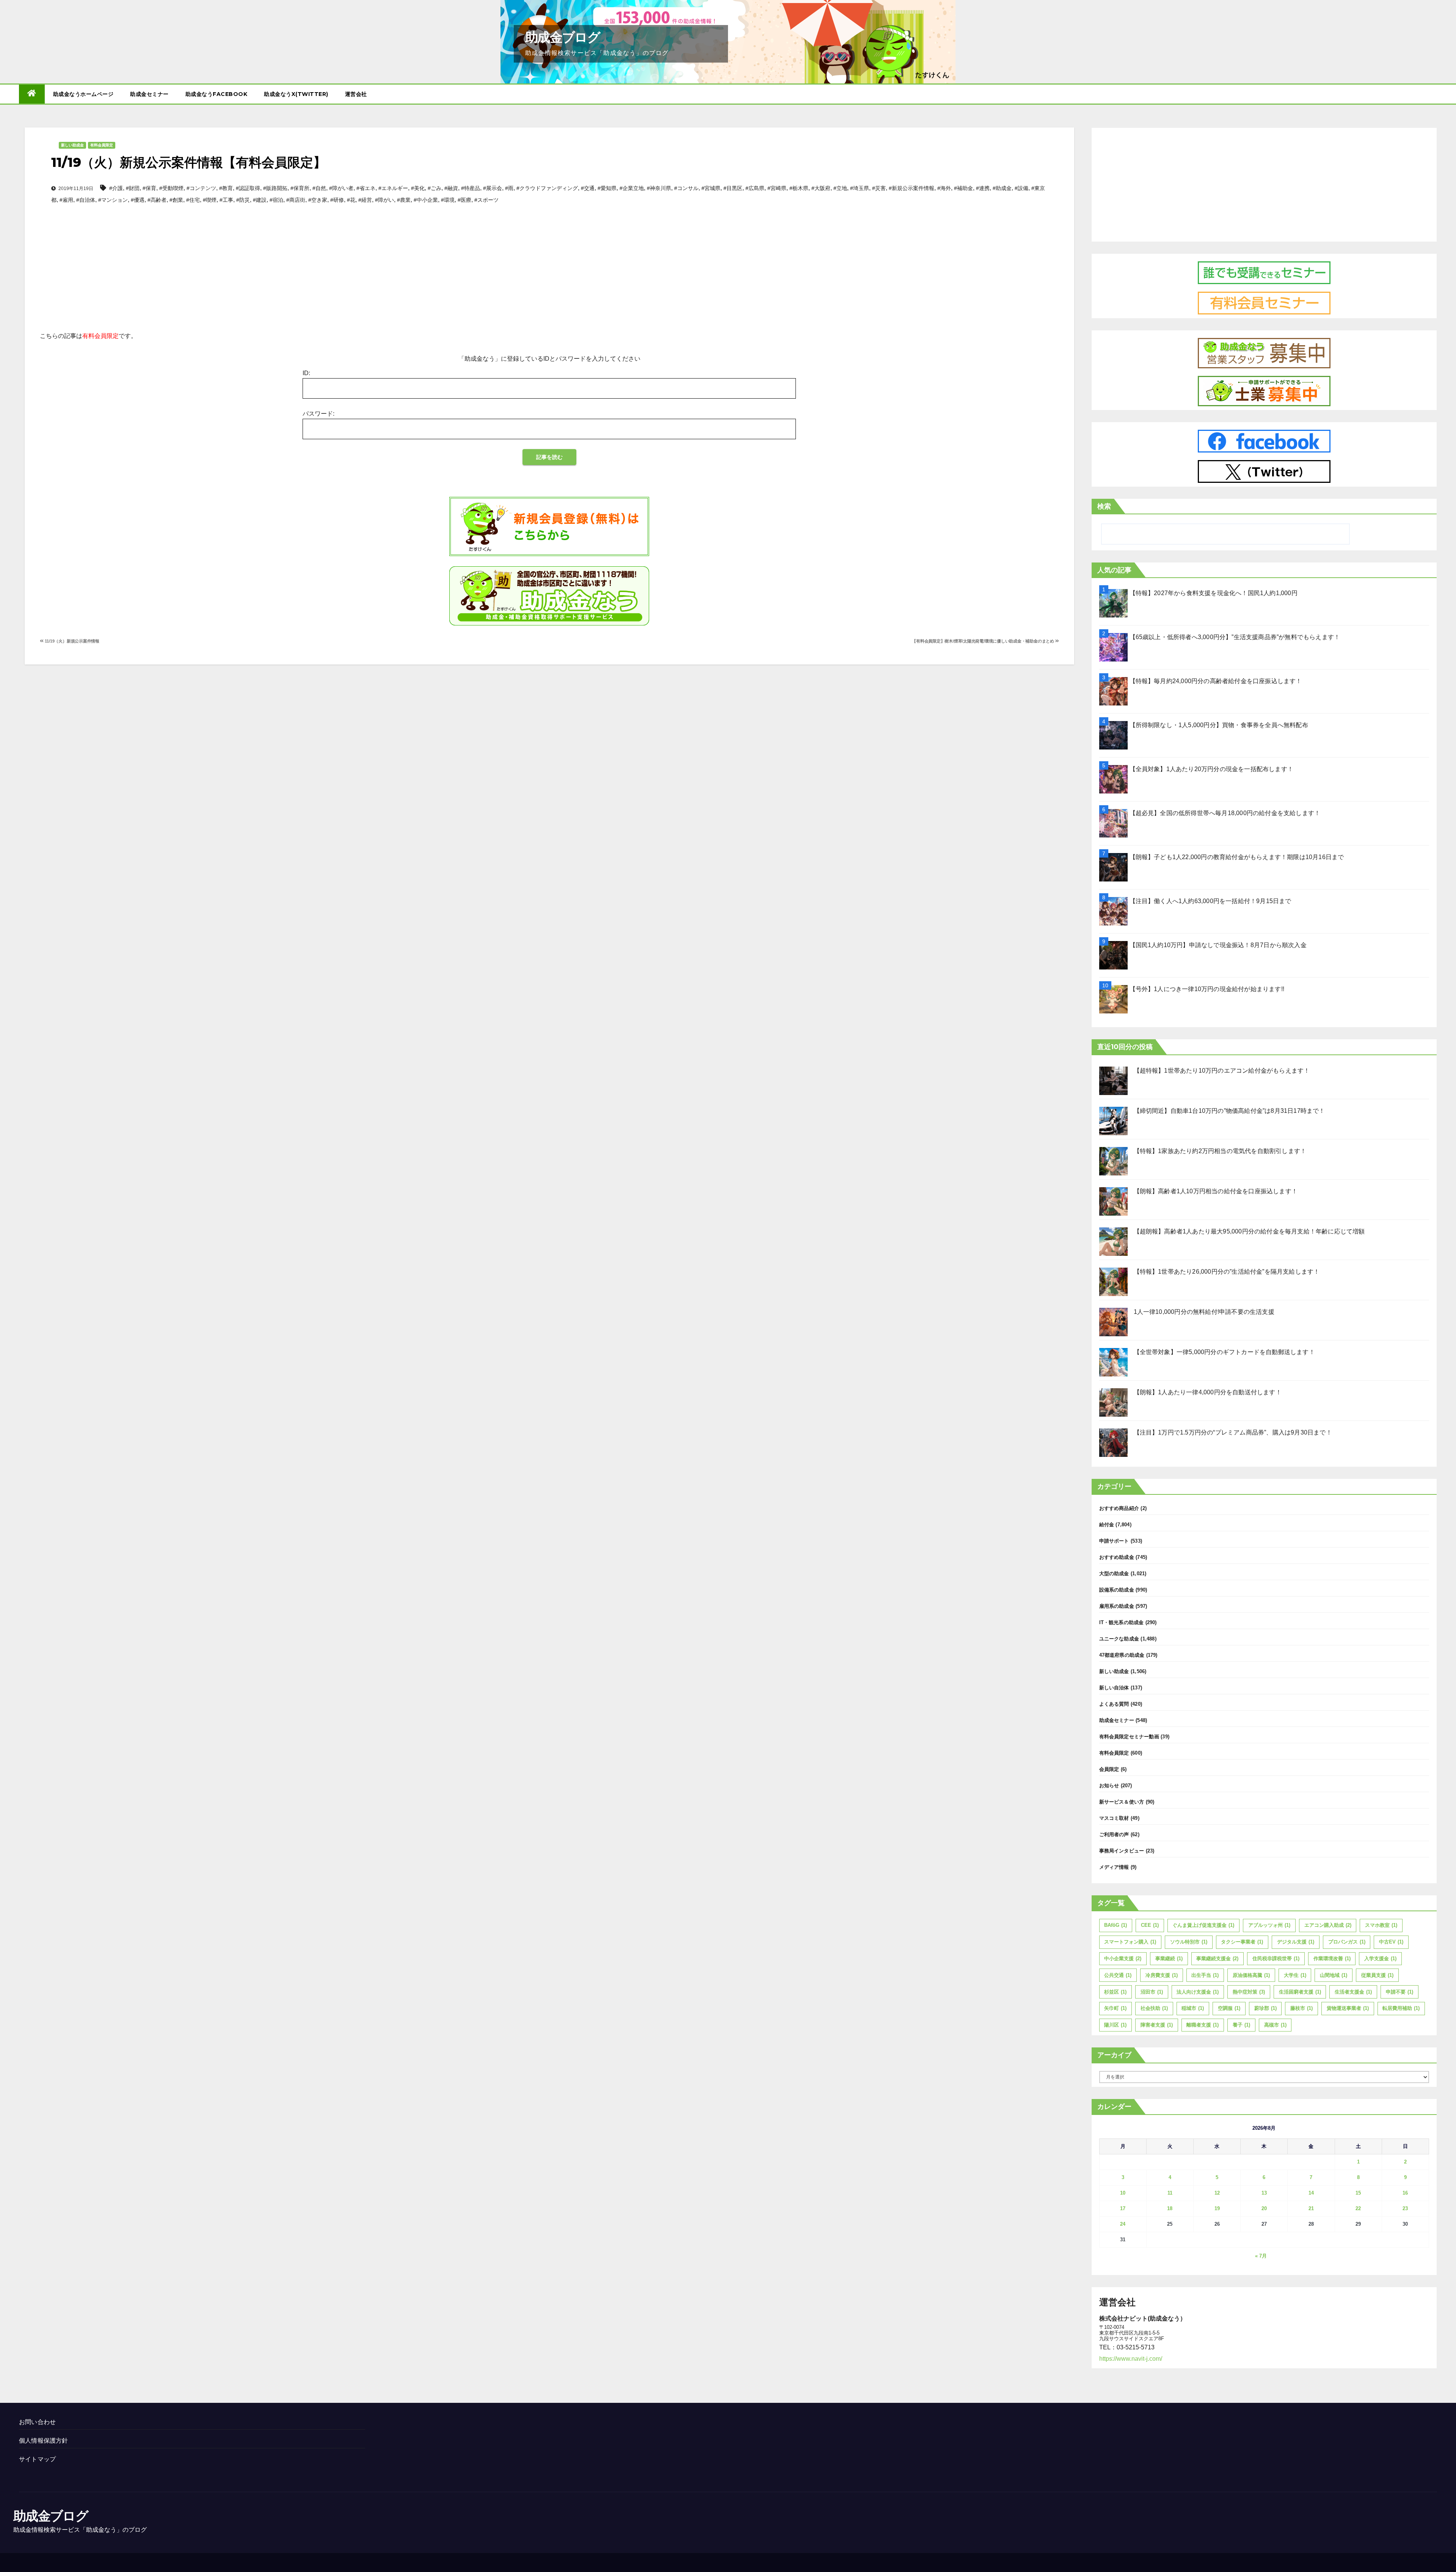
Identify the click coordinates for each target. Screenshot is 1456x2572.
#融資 (451, 188)
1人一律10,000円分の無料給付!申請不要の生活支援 (1204, 1312)
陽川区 (1115, 2025)
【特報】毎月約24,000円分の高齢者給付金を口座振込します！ (1216, 681)
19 (1217, 2208)
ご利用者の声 (1114, 1834)
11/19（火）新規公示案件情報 (71, 641)
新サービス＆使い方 (1122, 1802)
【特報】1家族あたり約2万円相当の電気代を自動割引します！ (1220, 1151)
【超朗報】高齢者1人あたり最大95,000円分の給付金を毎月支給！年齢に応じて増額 (1249, 1231)
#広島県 (755, 188)
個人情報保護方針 (44, 2441)
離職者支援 (1203, 2025)
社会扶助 (1154, 2008)
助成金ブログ (562, 37)
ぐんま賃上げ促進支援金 (1203, 1925)
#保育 (149, 188)
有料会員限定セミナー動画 (1129, 1737)
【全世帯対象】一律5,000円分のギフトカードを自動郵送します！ (1224, 1352)
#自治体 (86, 200)
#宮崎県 (777, 188)
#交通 (588, 188)
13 (1264, 2193)
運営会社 (356, 94)
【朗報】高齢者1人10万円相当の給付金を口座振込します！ (1216, 1191)
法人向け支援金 (1198, 1992)
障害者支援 (1157, 2025)
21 (1311, 2208)
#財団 (133, 188)
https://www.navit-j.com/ (1131, 2359)
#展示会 (493, 188)
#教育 (226, 188)
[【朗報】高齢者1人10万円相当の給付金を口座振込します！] (1113, 1201)
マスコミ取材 (1114, 1818)
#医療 (464, 200)
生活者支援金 (1353, 1992)
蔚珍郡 (1265, 2008)
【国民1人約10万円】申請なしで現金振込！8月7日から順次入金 (1218, 945)
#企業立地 (632, 188)
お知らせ (1109, 1786)
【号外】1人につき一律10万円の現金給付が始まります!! (1207, 989)
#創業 (176, 200)
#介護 (116, 188)
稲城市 (1193, 2008)
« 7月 (1261, 2256)
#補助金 (963, 188)
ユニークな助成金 (1119, 1639)
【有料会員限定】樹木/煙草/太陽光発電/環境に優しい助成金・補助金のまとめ (984, 641)
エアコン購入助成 (1328, 1925)
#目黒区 (733, 188)
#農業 (404, 200)
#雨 (509, 188)
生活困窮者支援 (1300, 1992)
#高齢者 (157, 200)
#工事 (226, 200)
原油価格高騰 (1251, 1975)
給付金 (1107, 1525)
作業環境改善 (1332, 1958)
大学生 (1295, 1975)
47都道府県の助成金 (1122, 1655)
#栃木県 (799, 188)
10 (1123, 2193)
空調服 (1229, 2008)
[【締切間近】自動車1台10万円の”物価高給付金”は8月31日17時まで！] (1113, 1121)
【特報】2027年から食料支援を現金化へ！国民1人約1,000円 (1214, 593)
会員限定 (1109, 1769)
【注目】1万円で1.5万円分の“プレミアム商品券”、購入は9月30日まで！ (1233, 1432)
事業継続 (1169, 1958)
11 (1170, 2193)
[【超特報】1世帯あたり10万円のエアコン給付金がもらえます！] (1113, 1081)
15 (1358, 2193)
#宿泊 (276, 200)
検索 (1104, 506)
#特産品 (471, 188)
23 (1405, 2208)
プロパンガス (1347, 1942)
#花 (351, 200)
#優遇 (138, 200)
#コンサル (686, 188)
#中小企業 (426, 200)
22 (1358, 2208)
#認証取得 (248, 188)
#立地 (840, 188)
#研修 (337, 200)
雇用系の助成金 (1117, 1606)
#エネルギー (393, 188)
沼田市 (1152, 1992)
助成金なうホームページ (83, 94)
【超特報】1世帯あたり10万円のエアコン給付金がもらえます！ (1222, 1071)
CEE (1150, 1925)
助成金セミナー (149, 94)
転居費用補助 (1401, 2008)
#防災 (243, 200)
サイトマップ (37, 2459)
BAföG (1116, 1925)
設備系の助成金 (1117, 1590)
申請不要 (1400, 1992)
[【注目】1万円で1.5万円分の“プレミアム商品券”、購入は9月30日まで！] (1113, 1443)
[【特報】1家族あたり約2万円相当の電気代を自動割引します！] (1113, 1161)
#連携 (983, 188)
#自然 (319, 188)
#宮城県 (711, 188)
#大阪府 (821, 188)
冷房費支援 (1162, 1975)
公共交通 (1118, 1975)
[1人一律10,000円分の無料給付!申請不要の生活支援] (1113, 1322)
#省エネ (366, 188)
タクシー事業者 (1242, 1942)
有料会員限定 (102, 145)
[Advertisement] (549, 255)
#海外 (944, 188)
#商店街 (296, 200)
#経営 (365, 200)
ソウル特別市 (1189, 1942)
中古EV (1391, 1942)
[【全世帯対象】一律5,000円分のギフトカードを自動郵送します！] (1113, 1362)
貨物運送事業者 (1348, 2008)
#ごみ (435, 188)
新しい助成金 (72, 145)
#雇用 (66, 200)
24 (1123, 2224)
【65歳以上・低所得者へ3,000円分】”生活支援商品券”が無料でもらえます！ (1235, 637)
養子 (1241, 2025)
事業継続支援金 (1217, 1958)
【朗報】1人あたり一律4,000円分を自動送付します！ (1208, 1392)
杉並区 (1115, 1992)
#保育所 (300, 188)
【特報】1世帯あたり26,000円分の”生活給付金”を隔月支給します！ (1227, 1272)
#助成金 (1002, 188)
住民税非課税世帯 (1276, 1958)
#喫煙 (210, 200)
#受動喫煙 (171, 188)
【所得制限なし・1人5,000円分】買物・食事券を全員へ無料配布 (1219, 725)
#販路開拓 (275, 188)
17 (1123, 2208)
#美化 (418, 188)
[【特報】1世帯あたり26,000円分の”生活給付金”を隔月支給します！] (1113, 1282)
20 (1264, 2208)
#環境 (448, 200)
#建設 (260, 200)
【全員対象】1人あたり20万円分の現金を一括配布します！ (1212, 769)
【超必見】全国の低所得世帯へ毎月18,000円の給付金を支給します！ (1225, 813)
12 (1217, 2193)
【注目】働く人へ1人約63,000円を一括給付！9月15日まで (1210, 901)
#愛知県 (607, 188)
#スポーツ (486, 200)
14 (1311, 2193)
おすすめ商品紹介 (1119, 1508)
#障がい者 (341, 188)
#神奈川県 (659, 188)
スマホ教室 (1381, 1925)
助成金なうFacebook (217, 94)
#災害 (879, 188)
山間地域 (1334, 1975)
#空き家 (318, 200)
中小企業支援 (1123, 1958)
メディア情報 (1114, 1867)
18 (1170, 2208)
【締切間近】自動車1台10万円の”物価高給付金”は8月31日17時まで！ (1229, 1111)
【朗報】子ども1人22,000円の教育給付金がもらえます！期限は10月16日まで (1237, 857)
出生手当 (1205, 1975)
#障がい (384, 200)
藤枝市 (1301, 2008)
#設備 (1021, 188)
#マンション (113, 200)
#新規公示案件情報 (912, 188)
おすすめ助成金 (1117, 1557)
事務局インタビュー (1122, 1851)
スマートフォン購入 (1130, 1942)
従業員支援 (1377, 1975)
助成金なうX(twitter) (296, 94)
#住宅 (193, 200)
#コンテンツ (201, 188)
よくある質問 (1114, 1704)
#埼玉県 (860, 188)
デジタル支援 (1296, 1942)
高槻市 (1275, 2025)
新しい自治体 (1114, 1688)
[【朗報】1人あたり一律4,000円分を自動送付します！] (1113, 1402)
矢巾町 (1115, 2008)
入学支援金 (1380, 1958)
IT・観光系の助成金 (1122, 1622)
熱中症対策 (1249, 1992)
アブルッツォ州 (1269, 1925)
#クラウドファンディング (547, 188)
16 (1405, 2193)
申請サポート (1114, 1541)
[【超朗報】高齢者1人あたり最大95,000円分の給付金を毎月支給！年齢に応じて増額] (1113, 1242)
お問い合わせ (37, 2422)
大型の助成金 (1114, 1574)
